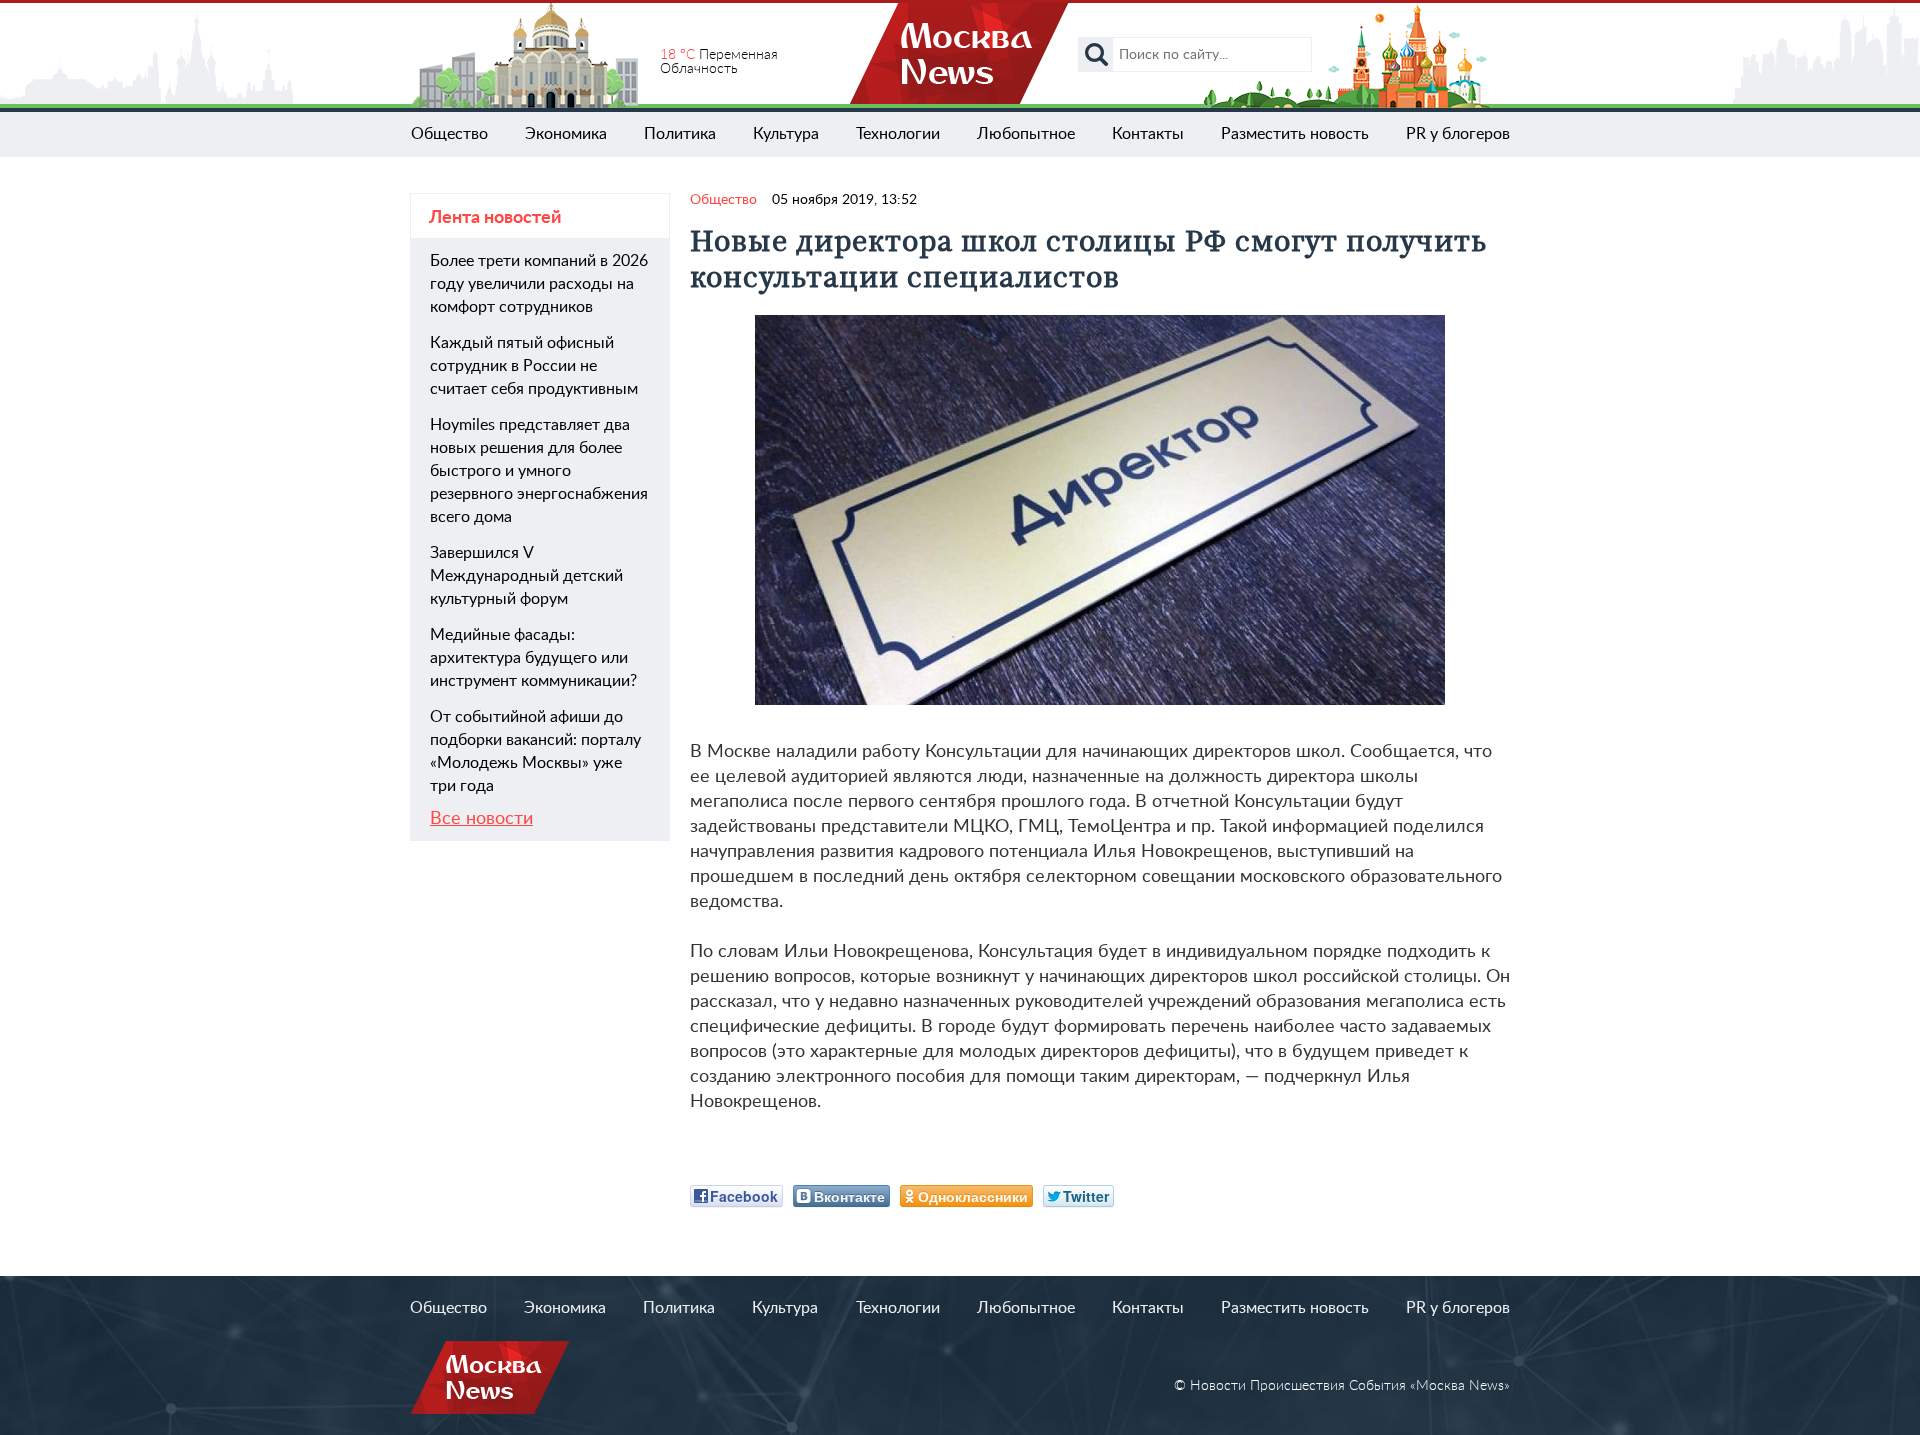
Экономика (566, 134)
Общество (449, 134)
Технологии (898, 134)
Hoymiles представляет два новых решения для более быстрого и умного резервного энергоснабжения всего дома (539, 471)
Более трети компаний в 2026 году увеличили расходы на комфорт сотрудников (539, 284)
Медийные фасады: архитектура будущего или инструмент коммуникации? (533, 658)
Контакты (1148, 134)
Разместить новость (1295, 134)
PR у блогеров (1458, 134)
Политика (680, 134)
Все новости (481, 819)
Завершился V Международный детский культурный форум (526, 576)
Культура (786, 134)
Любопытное (1026, 134)
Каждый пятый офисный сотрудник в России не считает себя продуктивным (534, 366)
